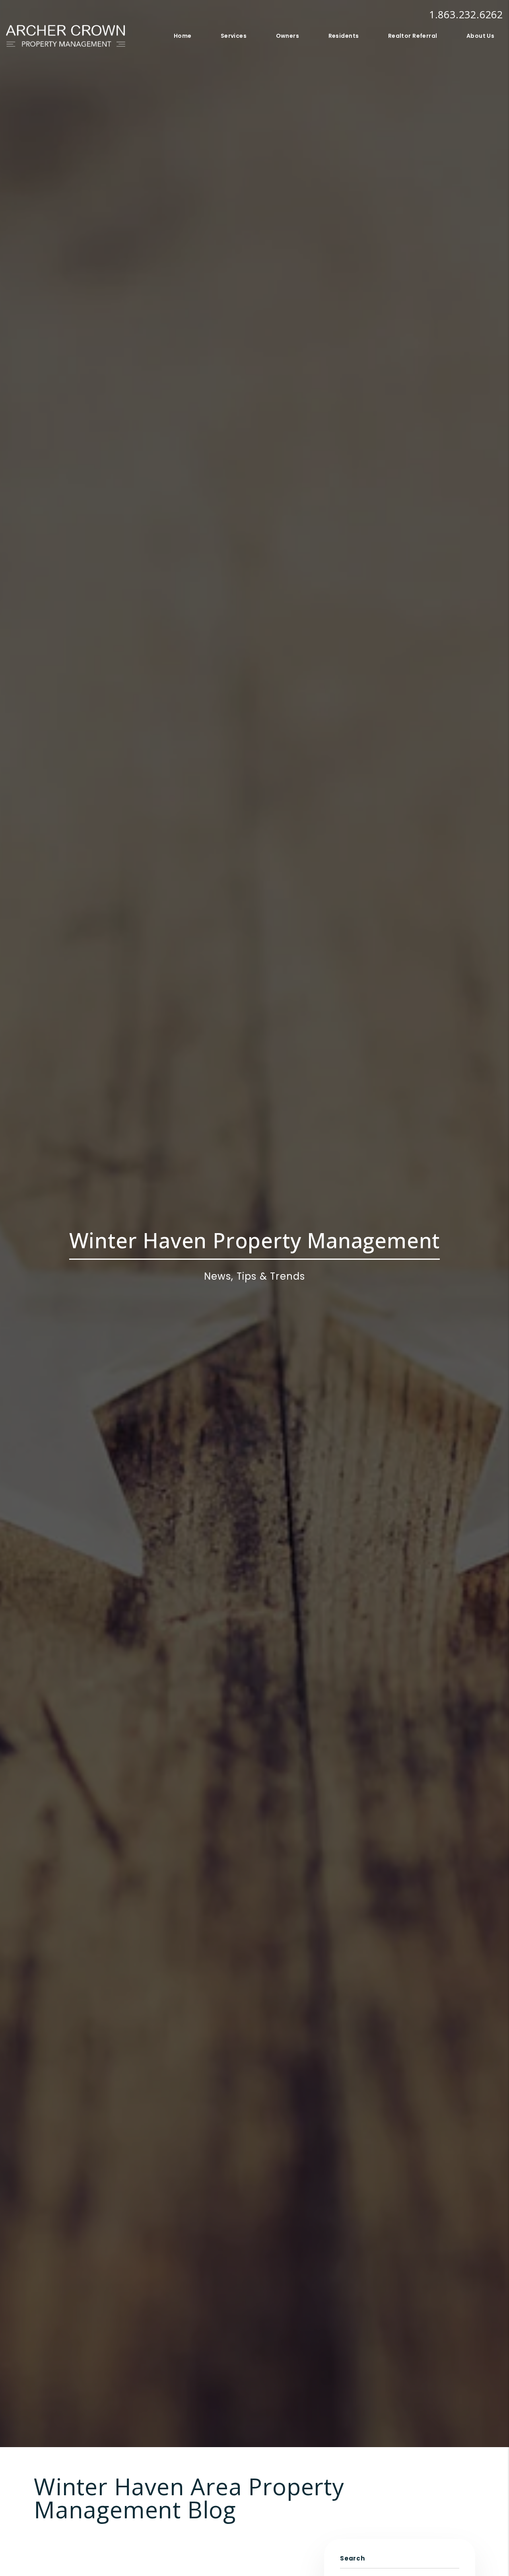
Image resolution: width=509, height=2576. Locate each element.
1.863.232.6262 (466, 14)
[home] (66, 35)
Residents (344, 36)
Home (183, 36)
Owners (288, 36)
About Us (480, 36)
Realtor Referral (413, 36)
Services (234, 36)
